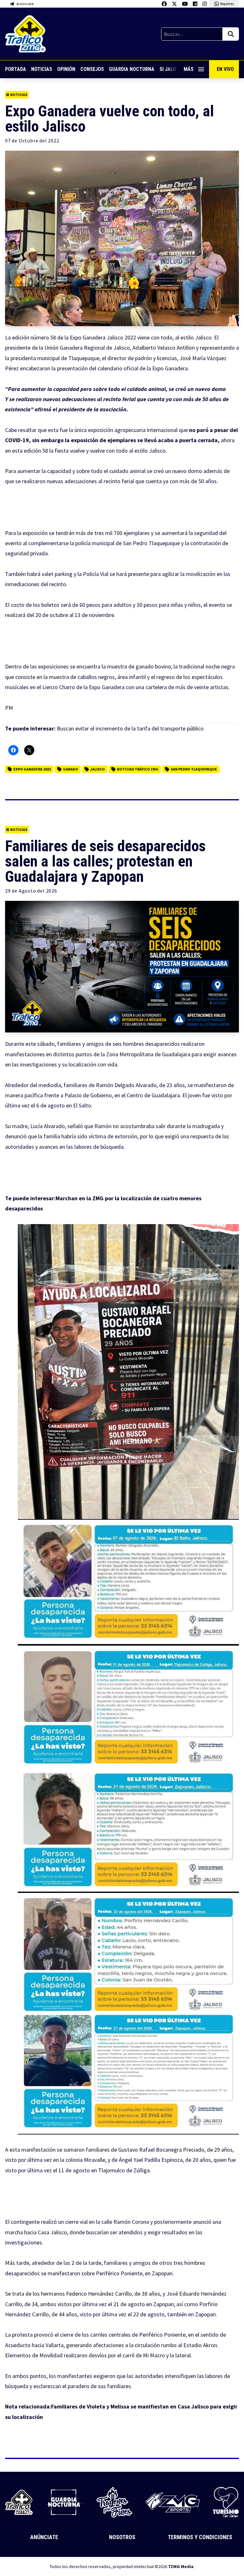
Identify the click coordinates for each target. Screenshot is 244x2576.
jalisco (98, 769)
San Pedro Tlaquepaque (194, 769)
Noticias (42, 69)
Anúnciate (44, 2537)
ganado (71, 769)
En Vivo (225, 69)
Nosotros (122, 2537)
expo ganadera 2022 (32, 769)
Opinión (66, 69)
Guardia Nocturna (132, 69)
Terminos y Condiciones (200, 2537)
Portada (16, 69)
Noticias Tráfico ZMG (138, 769)
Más (189, 69)
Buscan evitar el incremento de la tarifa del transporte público (130, 728)
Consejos (92, 69)
